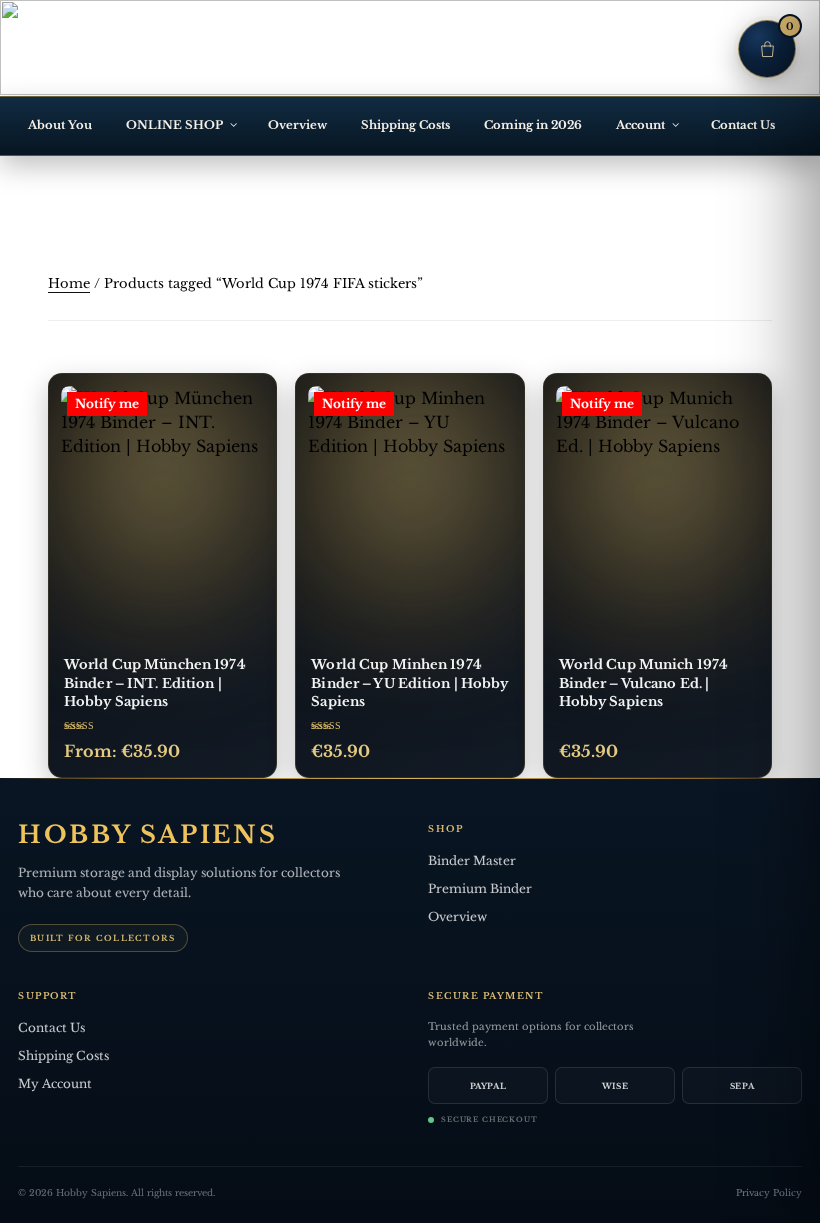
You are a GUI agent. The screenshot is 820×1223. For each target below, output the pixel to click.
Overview (297, 125)
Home (69, 283)
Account (640, 125)
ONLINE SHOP (174, 125)
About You (60, 125)
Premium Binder (480, 888)
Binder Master (472, 860)
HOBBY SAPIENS (147, 835)
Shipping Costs (405, 125)
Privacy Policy (769, 1192)
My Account (55, 1083)
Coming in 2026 (533, 125)
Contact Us (743, 125)
